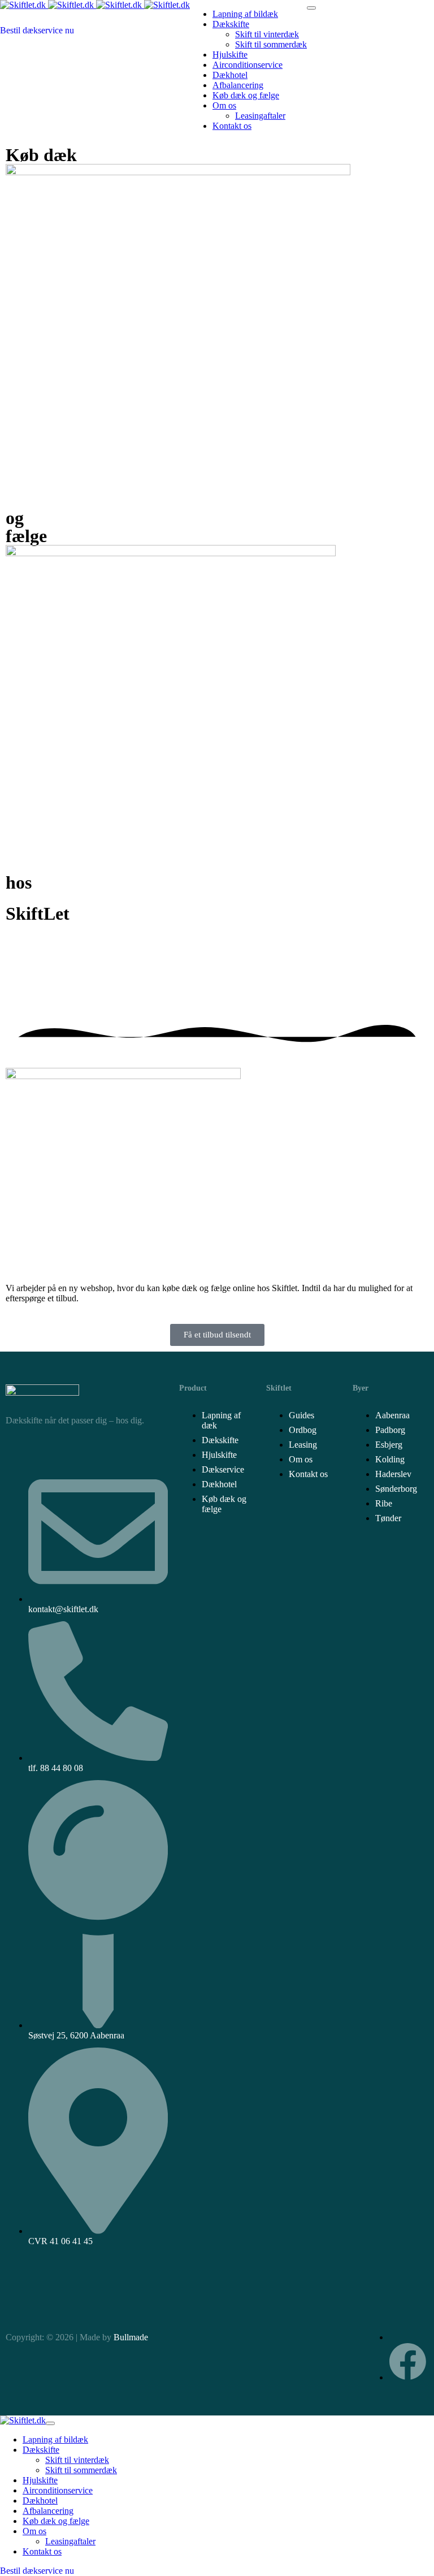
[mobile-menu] (311, 8)
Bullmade (131, 2337)
